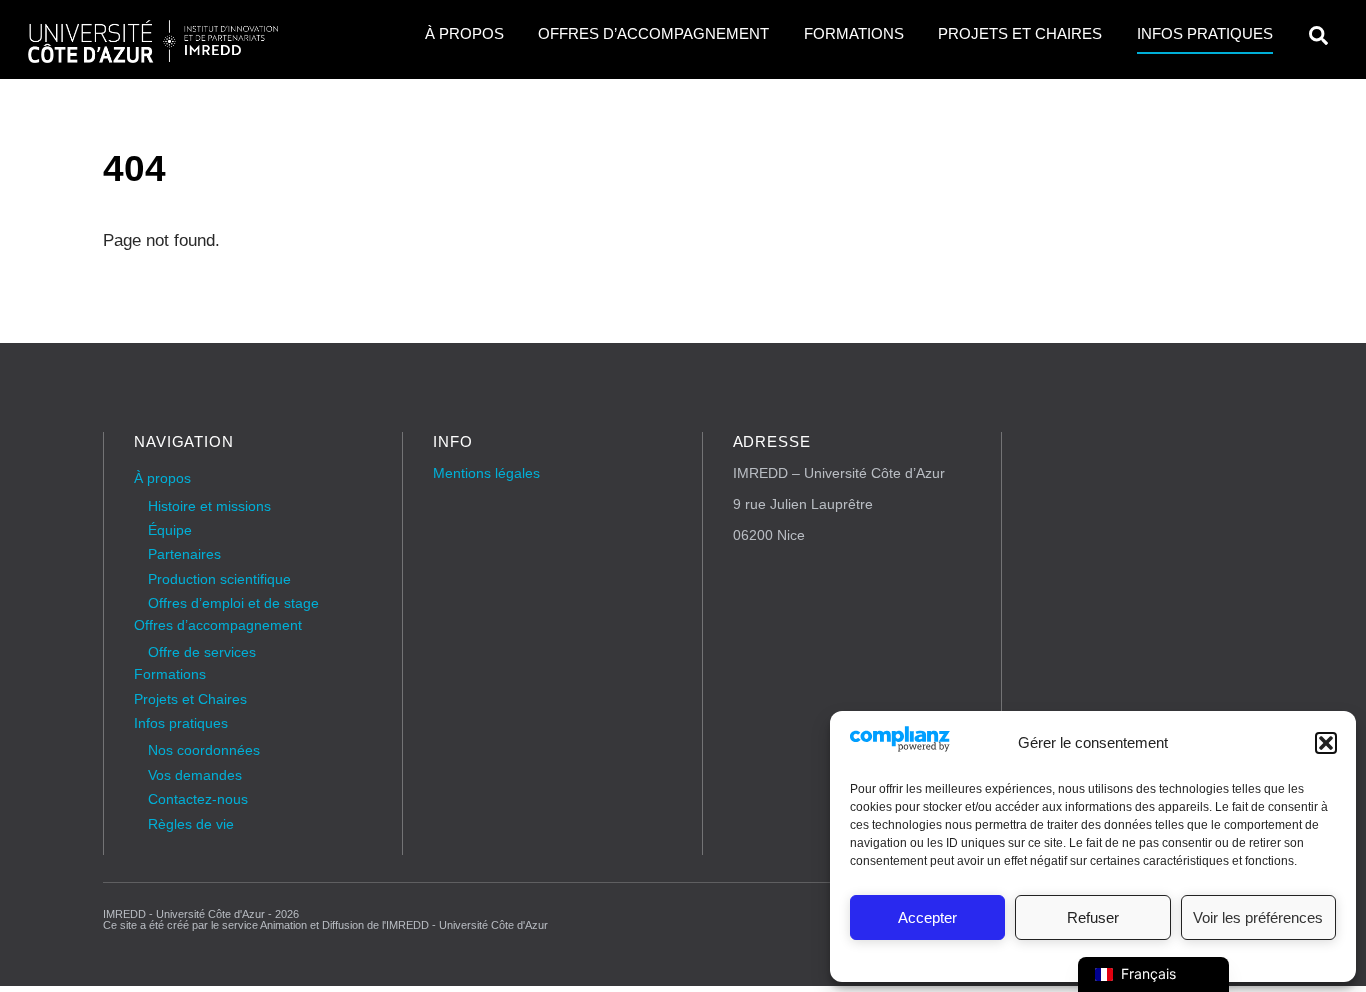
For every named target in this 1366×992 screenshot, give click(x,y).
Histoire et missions (209, 506)
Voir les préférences (1258, 917)
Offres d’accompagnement (653, 34)
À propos (464, 34)
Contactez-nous (198, 799)
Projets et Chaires (1020, 34)
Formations (854, 34)
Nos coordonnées (204, 750)
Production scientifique (219, 579)
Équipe (170, 530)
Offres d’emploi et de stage (233, 603)
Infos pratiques (1205, 34)
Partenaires (184, 554)
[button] (1326, 743)
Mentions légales (486, 473)
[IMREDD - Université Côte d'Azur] (153, 56)
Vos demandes (195, 775)
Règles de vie (191, 824)
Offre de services (202, 652)
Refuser (1093, 917)
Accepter (927, 917)
